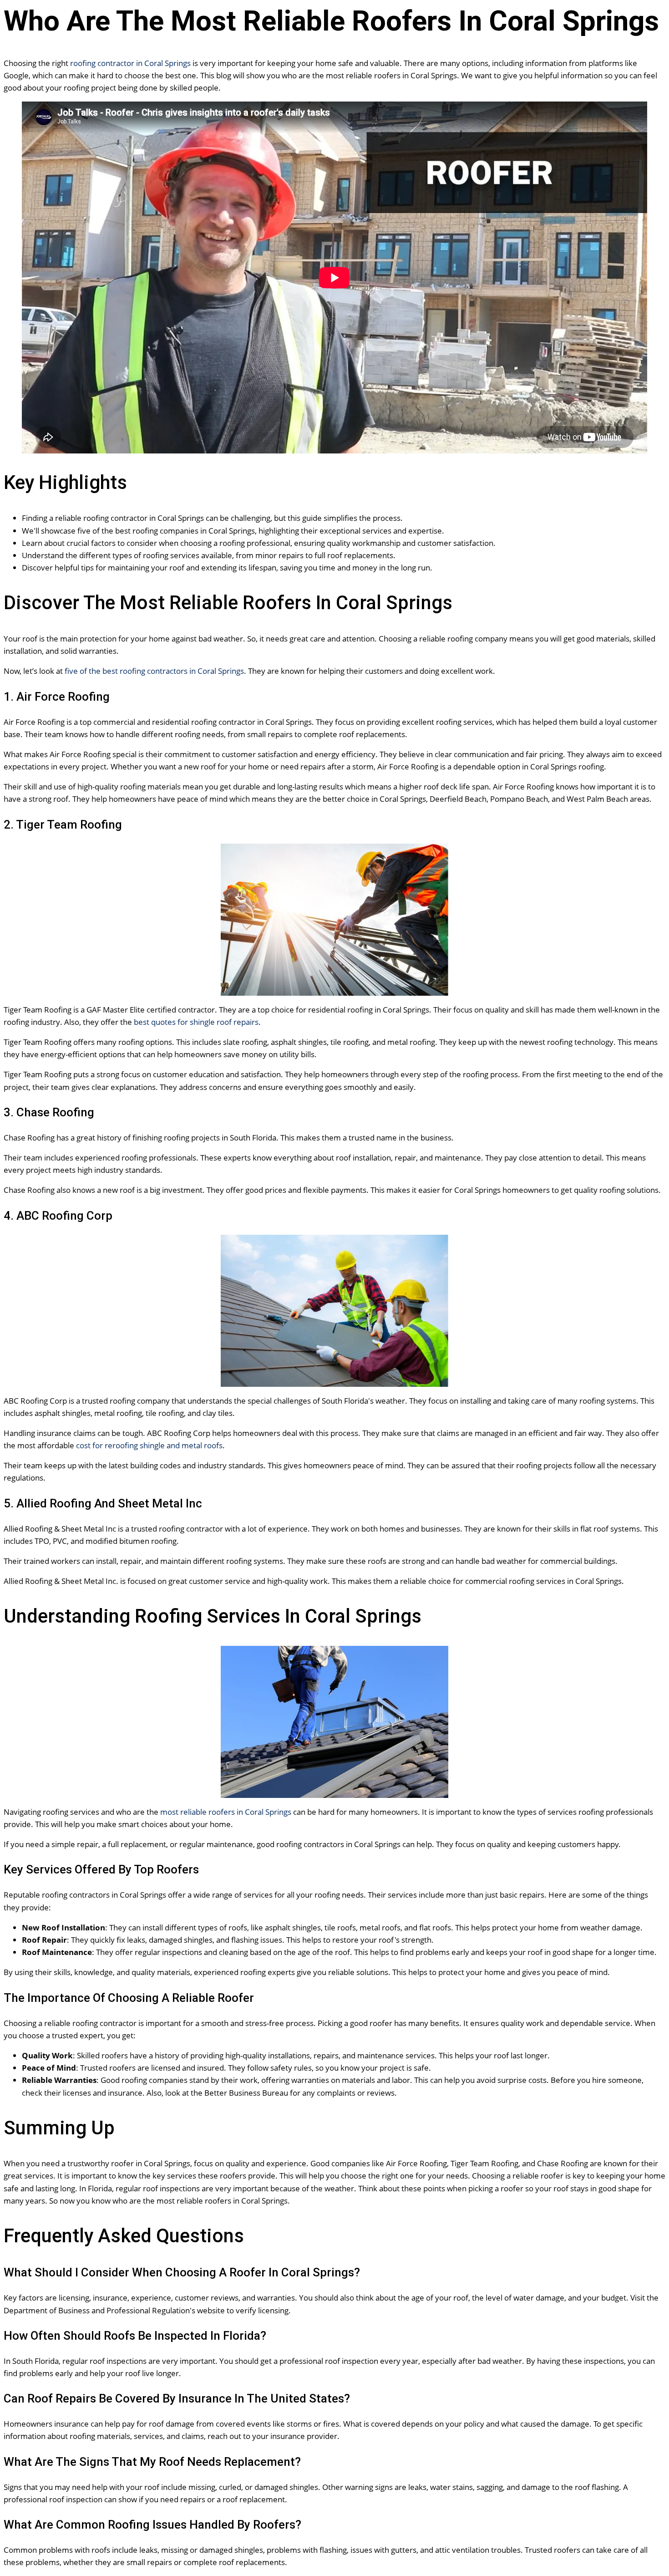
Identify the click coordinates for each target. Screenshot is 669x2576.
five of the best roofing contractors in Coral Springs (154, 671)
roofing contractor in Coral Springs (130, 63)
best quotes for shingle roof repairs (196, 1022)
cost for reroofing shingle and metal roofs (149, 1445)
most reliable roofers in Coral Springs (226, 1812)
